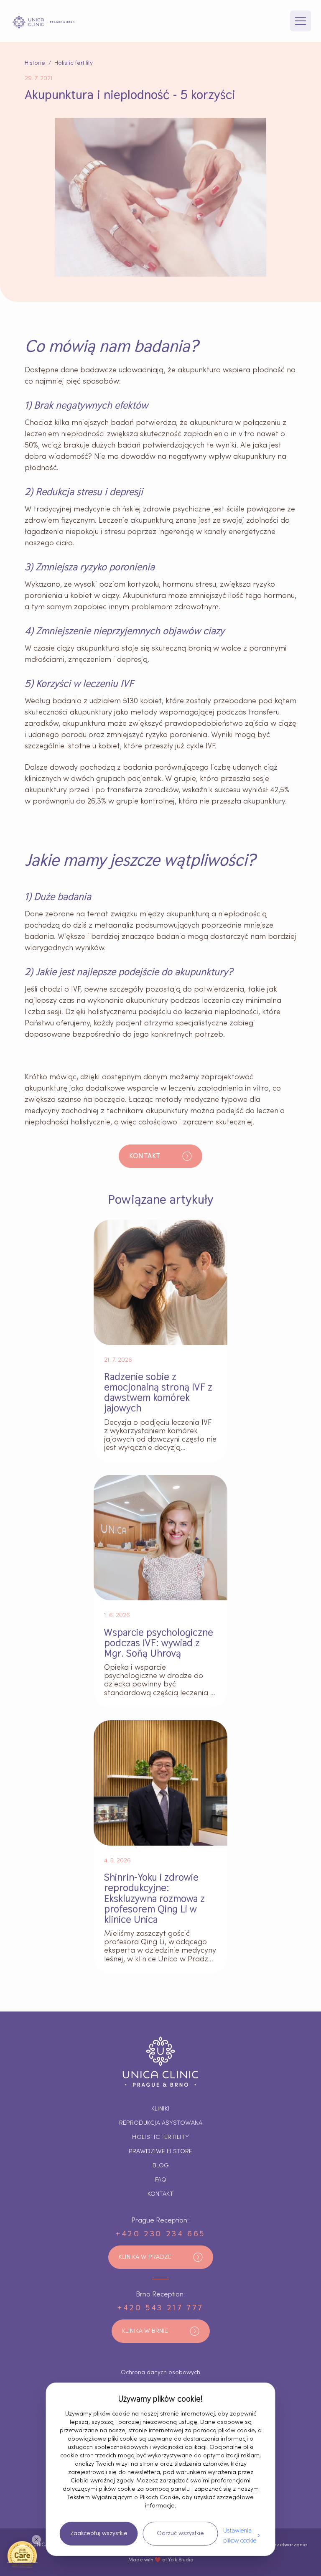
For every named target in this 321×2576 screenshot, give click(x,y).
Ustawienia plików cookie (240, 2535)
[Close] (36, 2540)
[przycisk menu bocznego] (301, 21)
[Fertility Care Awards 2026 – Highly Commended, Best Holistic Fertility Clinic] (22, 2554)
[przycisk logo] (43, 22)
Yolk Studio (181, 2560)
